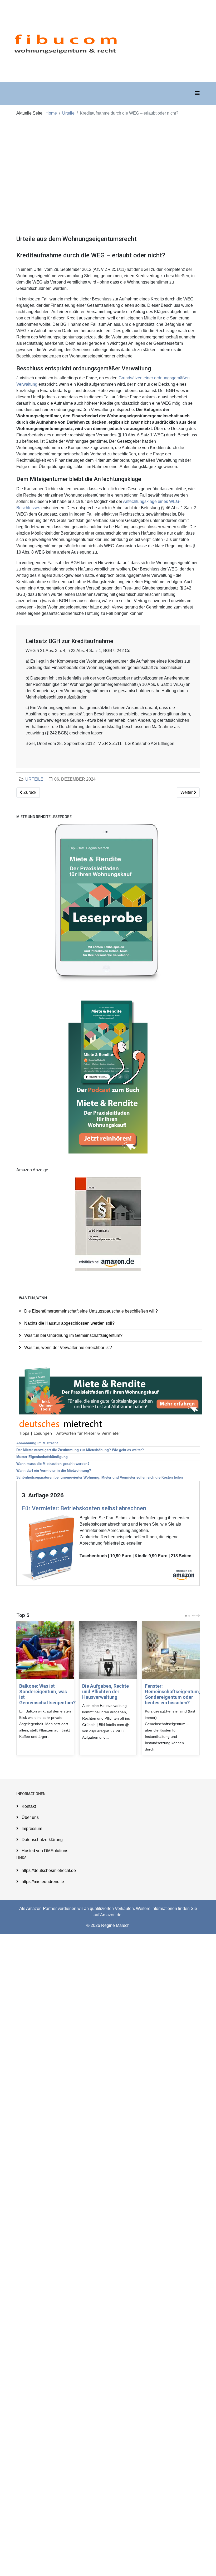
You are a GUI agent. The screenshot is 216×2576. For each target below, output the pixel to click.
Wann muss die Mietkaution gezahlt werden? (53, 1464)
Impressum (31, 1829)
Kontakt (28, 1806)
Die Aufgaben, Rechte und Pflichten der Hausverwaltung (105, 1692)
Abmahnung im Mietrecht (37, 1443)
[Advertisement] (108, 166)
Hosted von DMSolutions (44, 1851)
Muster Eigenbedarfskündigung (42, 1457)
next (199, 1616)
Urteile (68, 113)
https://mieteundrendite (42, 1882)
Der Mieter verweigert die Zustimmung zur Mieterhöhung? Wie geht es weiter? (80, 1450)
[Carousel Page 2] (189, 1616)
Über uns (30, 1817)
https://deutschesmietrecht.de (48, 1870)
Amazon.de (111, 1915)
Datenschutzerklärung (42, 1840)
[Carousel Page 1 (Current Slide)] (186, 1616)
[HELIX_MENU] (197, 93)
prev (194, 1616)
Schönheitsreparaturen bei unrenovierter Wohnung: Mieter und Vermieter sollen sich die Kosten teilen (100, 1477)
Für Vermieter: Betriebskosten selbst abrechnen (84, 1508)
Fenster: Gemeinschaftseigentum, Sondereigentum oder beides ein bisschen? (173, 1694)
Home (51, 113)
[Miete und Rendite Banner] (111, 1391)
